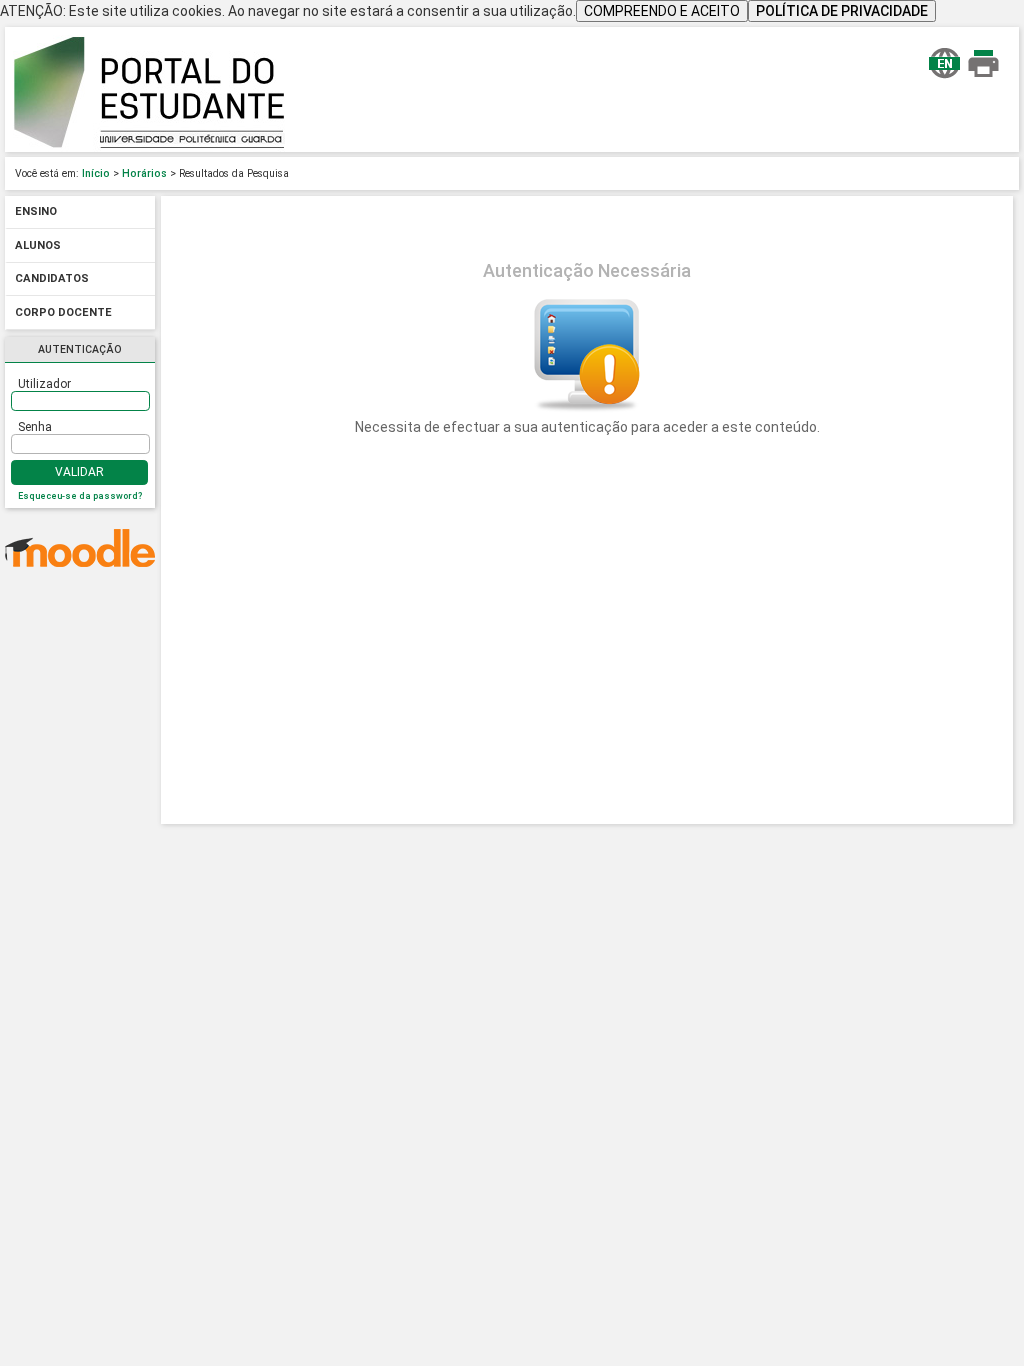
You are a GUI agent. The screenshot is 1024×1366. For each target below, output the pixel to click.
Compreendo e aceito (662, 11)
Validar (79, 472)
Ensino (36, 212)
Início (96, 173)
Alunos (38, 245)
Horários (144, 173)
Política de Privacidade (842, 11)
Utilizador (44, 384)
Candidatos (52, 279)
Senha (35, 427)
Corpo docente (63, 312)
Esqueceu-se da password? (80, 496)
